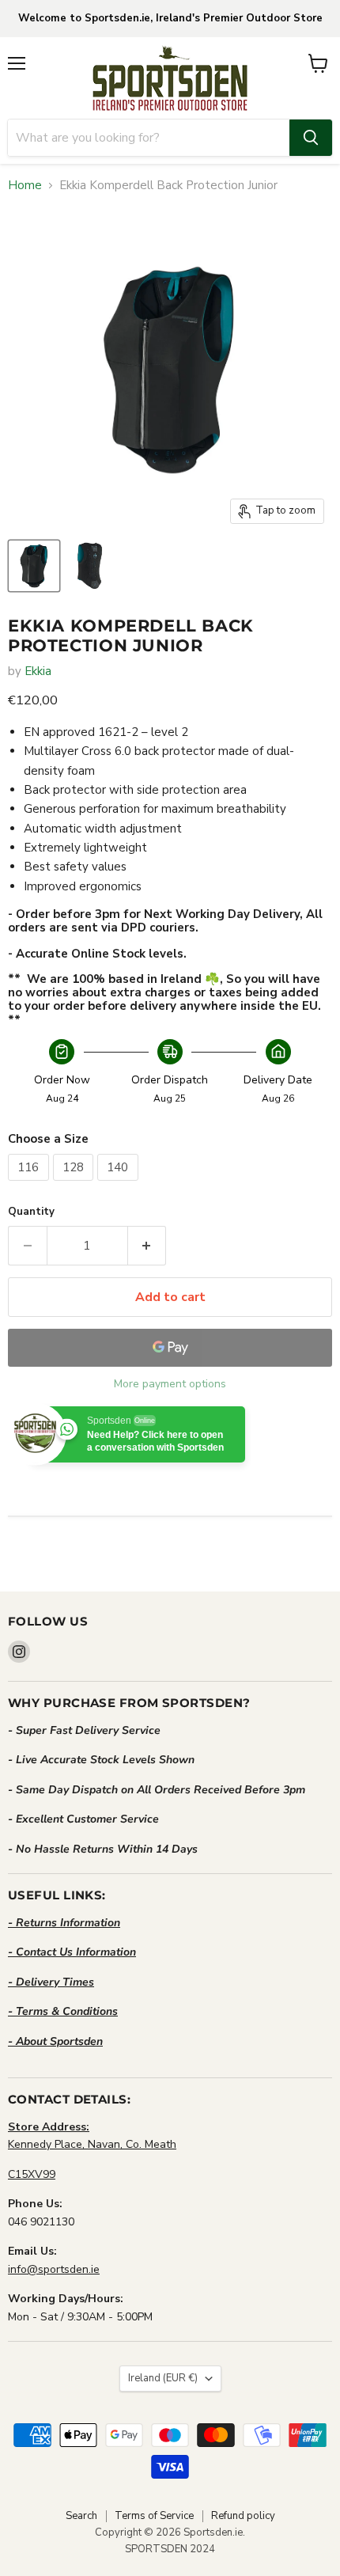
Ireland (163, 2378)
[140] (120, 1185)
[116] (30, 1185)
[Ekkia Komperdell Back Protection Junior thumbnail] (34, 566)
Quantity (31, 1212)
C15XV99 (32, 2174)
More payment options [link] (170, 1384)
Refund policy (243, 2516)
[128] (76, 1185)
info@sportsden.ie (54, 2269)
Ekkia (38, 671)
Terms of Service (154, 2516)
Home (25, 186)
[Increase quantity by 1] (147, 1246)
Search (81, 2516)
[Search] (311, 138)
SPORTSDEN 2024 (170, 2549)
